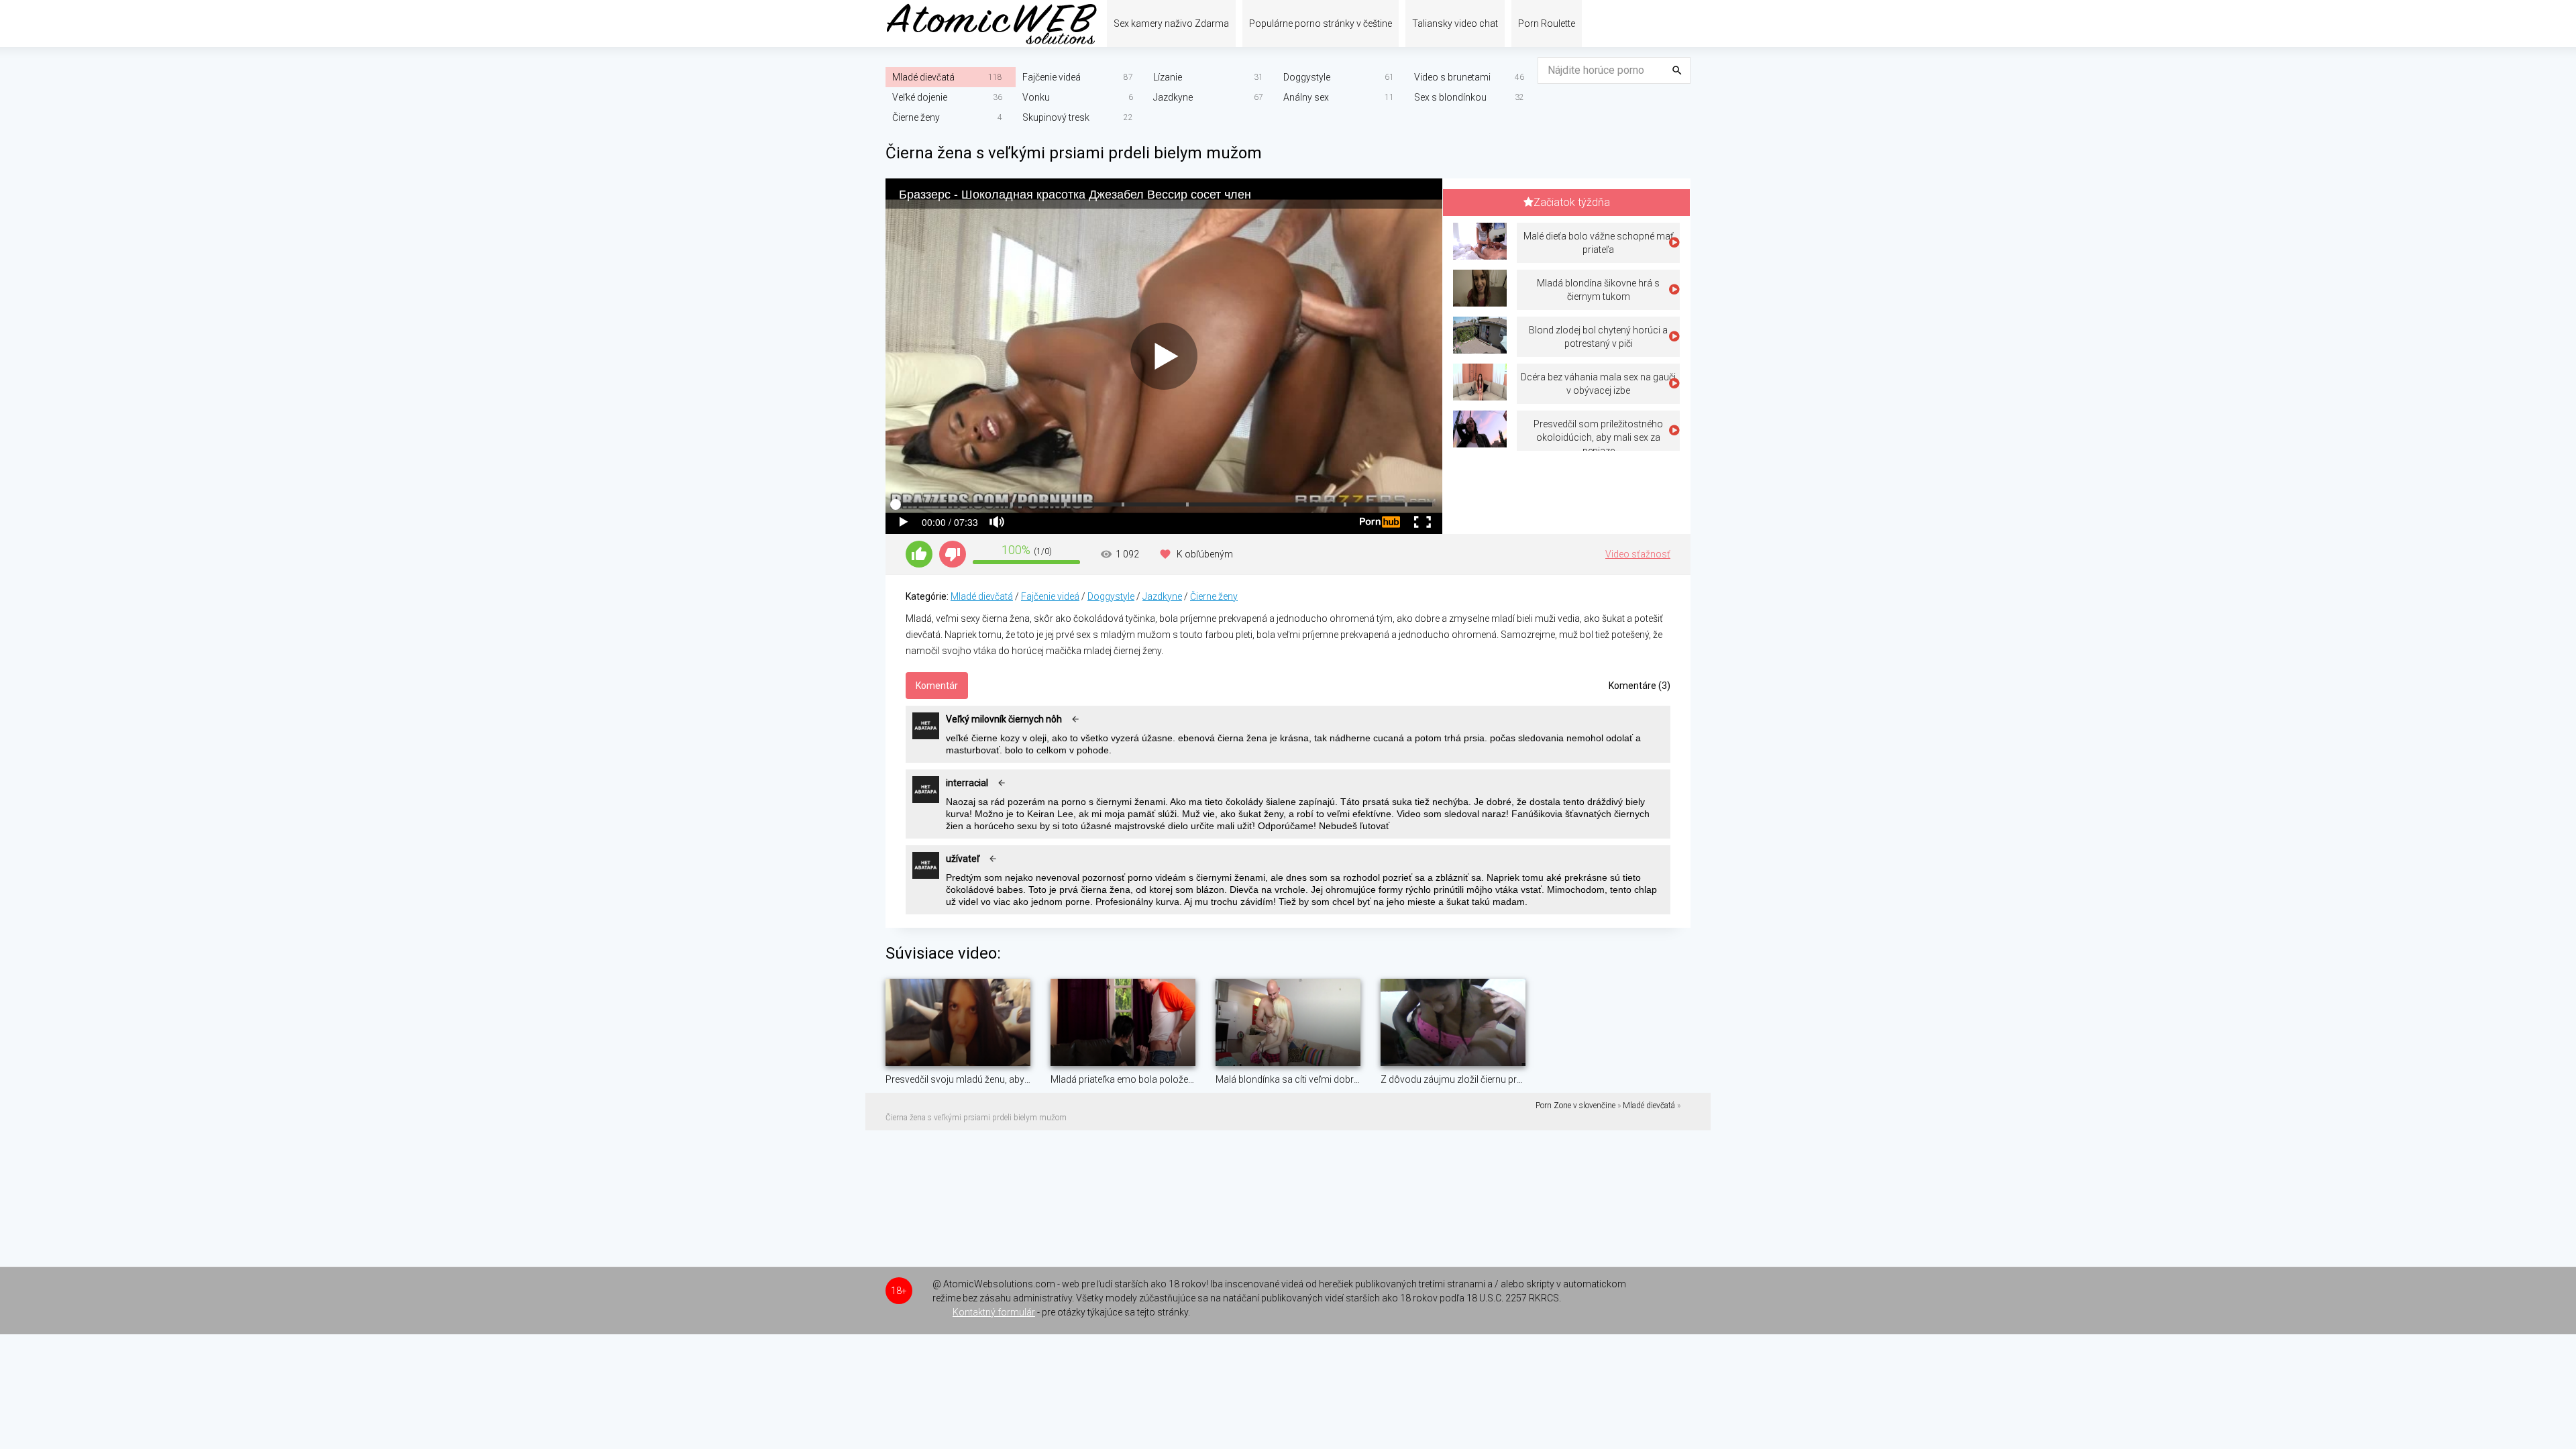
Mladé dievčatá (923, 77)
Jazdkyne (1173, 97)
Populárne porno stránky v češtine (1321, 23)
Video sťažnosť (1638, 554)
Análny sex (1306, 97)
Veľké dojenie (920, 97)
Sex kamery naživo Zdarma (1171, 23)
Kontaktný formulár (994, 1312)
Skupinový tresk (1056, 117)
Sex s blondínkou (1450, 97)
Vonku (1036, 97)
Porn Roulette (1547, 23)
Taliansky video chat (1455, 23)
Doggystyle (1307, 77)
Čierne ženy (916, 117)
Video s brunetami (1452, 77)
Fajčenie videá (1052, 77)
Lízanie (1168, 77)
